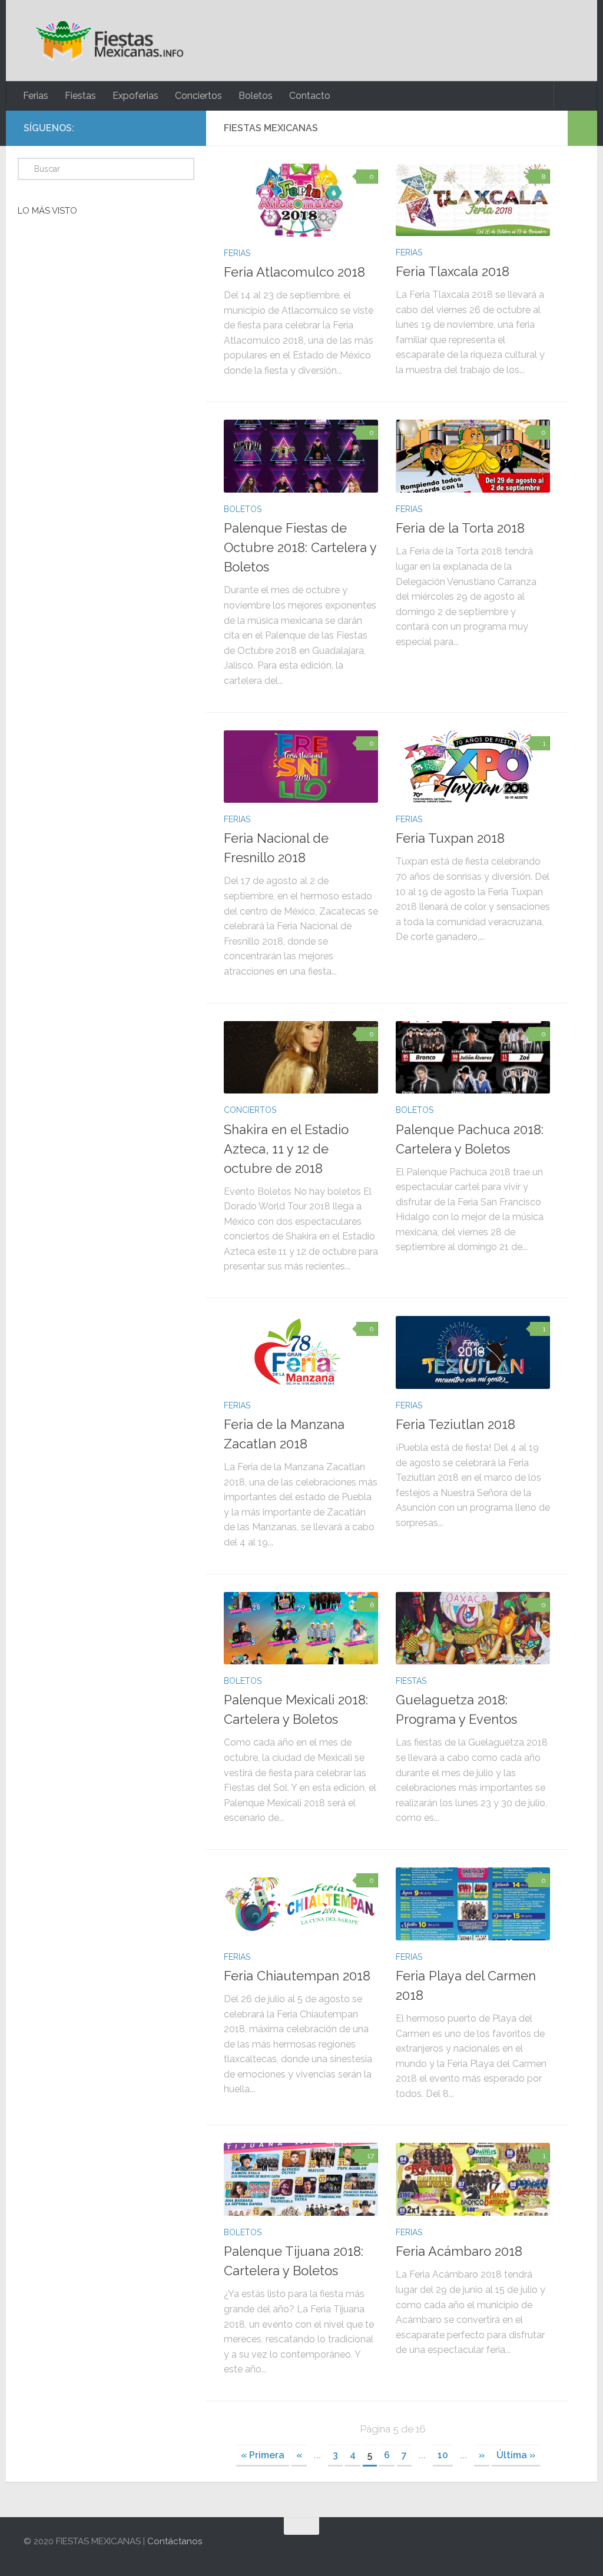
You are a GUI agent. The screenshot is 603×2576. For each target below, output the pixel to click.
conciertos (250, 1110)
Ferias (36, 96)
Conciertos (198, 96)
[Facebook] (144, 128)
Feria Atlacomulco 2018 (294, 272)
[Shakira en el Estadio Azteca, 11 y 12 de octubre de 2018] (301, 1058)
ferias (237, 253)
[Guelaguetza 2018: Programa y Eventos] (473, 1628)
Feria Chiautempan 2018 (297, 1976)
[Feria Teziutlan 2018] (473, 1352)
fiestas (411, 1681)
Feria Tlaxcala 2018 (453, 271)
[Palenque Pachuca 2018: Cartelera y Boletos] (473, 1058)
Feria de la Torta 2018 (460, 528)
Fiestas (80, 96)
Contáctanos (175, 2541)
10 (443, 2455)
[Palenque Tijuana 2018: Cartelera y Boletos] (301, 2179)
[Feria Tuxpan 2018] (473, 767)
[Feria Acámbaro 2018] (473, 2179)
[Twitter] (163, 128)
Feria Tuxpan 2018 (450, 838)
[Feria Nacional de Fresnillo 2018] (301, 767)
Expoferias (135, 96)
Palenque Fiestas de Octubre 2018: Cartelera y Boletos (300, 547)
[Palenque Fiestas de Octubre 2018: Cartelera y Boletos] (301, 456)
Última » (516, 2455)
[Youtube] (181, 128)
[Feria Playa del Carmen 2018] (473, 1904)
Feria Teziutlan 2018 (455, 1424)
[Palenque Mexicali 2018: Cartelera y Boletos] (301, 1628)
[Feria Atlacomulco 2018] (301, 200)
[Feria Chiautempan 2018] (301, 1904)
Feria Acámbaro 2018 (459, 2251)
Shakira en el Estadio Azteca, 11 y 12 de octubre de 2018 (286, 1149)
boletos (243, 509)
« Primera (263, 2455)
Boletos (256, 96)
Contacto (310, 96)
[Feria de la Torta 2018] (473, 456)
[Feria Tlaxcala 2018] (473, 200)
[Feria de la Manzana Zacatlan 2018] (301, 1352)
